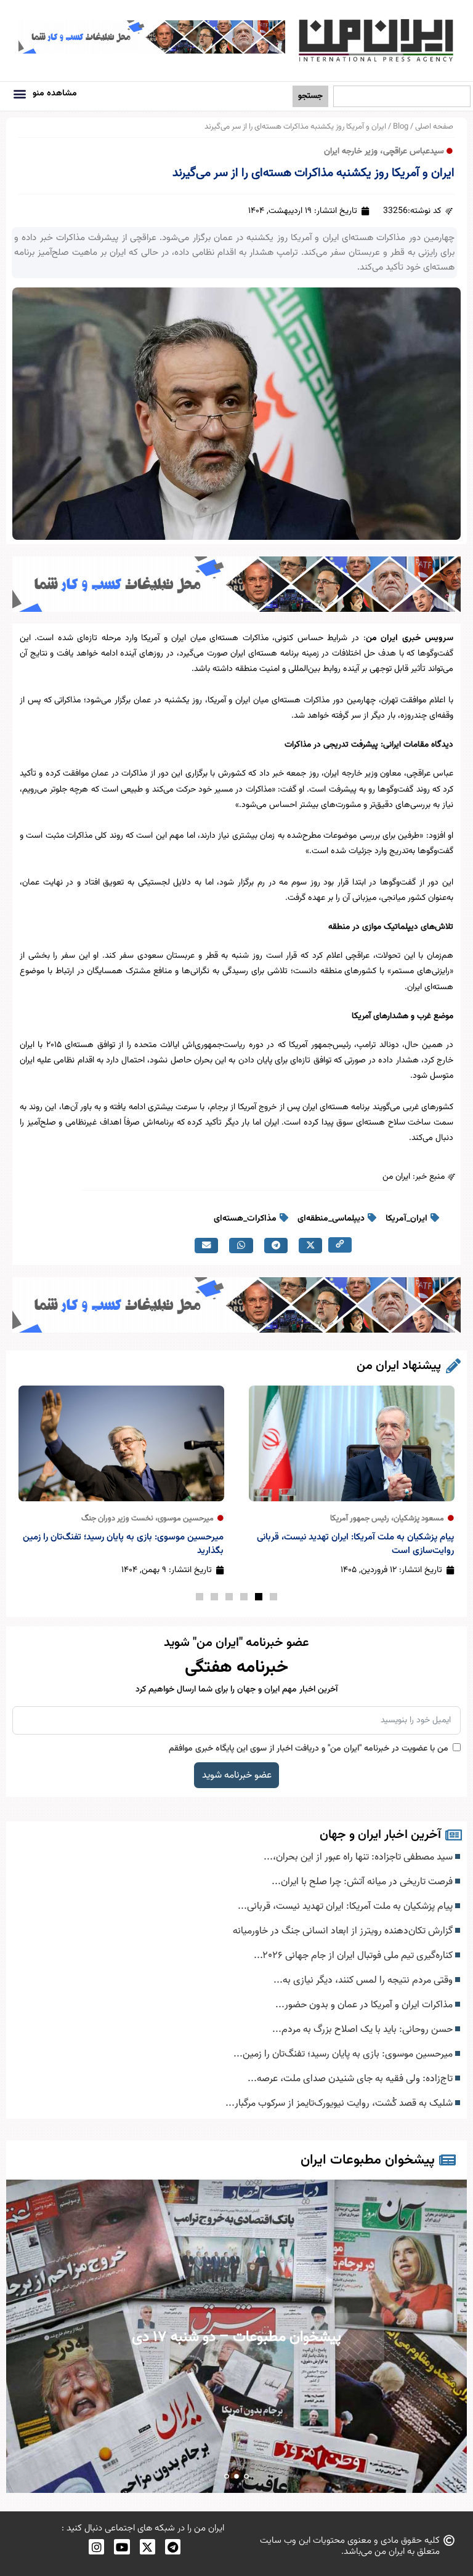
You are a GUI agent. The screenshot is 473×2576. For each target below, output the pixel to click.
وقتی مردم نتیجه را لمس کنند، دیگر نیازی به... (364, 1980)
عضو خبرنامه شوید (237, 1775)
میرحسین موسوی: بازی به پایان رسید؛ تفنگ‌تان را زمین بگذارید (123, 1544)
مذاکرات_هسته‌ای (245, 1219)
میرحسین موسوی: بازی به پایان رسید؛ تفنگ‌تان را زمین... (344, 2054)
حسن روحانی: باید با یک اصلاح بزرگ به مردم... (364, 2029)
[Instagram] (96, 2547)
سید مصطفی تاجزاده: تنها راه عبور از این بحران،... (359, 1857)
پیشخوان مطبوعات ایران (368, 2160)
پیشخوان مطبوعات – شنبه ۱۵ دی (237, 2337)
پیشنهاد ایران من (399, 1366)
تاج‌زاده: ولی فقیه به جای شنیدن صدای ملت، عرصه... (351, 2079)
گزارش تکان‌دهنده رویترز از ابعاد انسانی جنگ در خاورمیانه (344, 1931)
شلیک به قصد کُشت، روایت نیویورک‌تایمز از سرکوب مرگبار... (340, 2103)
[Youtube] (122, 2547)
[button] (20, 93)
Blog (401, 127)
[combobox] (402, 96)
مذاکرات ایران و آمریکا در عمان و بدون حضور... (365, 2005)
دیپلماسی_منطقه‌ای (331, 1219)
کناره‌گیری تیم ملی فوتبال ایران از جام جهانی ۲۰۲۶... (354, 1956)
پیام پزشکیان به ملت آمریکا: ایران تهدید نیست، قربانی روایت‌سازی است (355, 1544)
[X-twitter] (148, 2547)
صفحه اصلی (434, 127)
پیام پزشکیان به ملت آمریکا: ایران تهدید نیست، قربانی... (346, 1906)
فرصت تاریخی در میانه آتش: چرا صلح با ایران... (363, 1882)
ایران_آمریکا (406, 1219)
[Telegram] (173, 2547)
